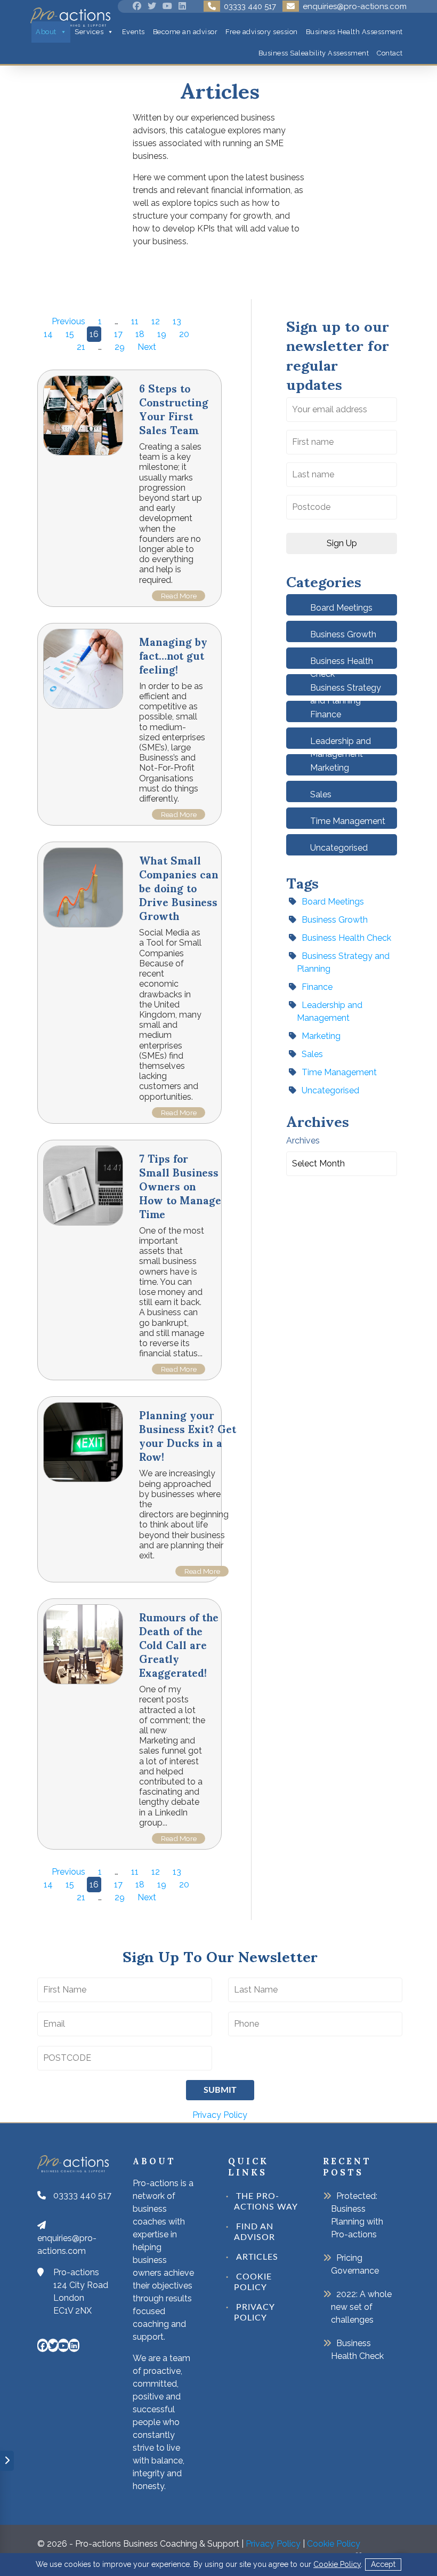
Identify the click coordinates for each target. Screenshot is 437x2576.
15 (70, 334)
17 (118, 334)
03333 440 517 (82, 2195)
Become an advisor (185, 32)
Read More (179, 596)
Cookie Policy (337, 2564)
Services (89, 32)
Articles (257, 2257)
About (46, 32)
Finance (326, 714)
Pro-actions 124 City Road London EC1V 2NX (81, 2291)
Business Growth (343, 634)
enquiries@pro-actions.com (67, 2245)
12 (156, 321)
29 (120, 347)
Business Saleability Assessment (314, 53)
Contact (390, 53)
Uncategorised (339, 848)
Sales (321, 794)
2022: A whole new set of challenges (361, 2307)
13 (177, 321)
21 (81, 347)
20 (184, 334)
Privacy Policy (220, 2115)
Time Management (348, 821)
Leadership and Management (330, 1011)
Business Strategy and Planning (343, 962)
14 (48, 334)
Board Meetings (341, 608)
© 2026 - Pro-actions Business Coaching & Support (138, 2544)
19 (162, 334)
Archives (303, 1141)
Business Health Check (346, 938)
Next (147, 347)
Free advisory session (262, 32)
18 (140, 334)
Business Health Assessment (354, 32)
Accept (383, 2564)
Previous (68, 321)
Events (133, 32)
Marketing (330, 768)
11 (135, 321)
